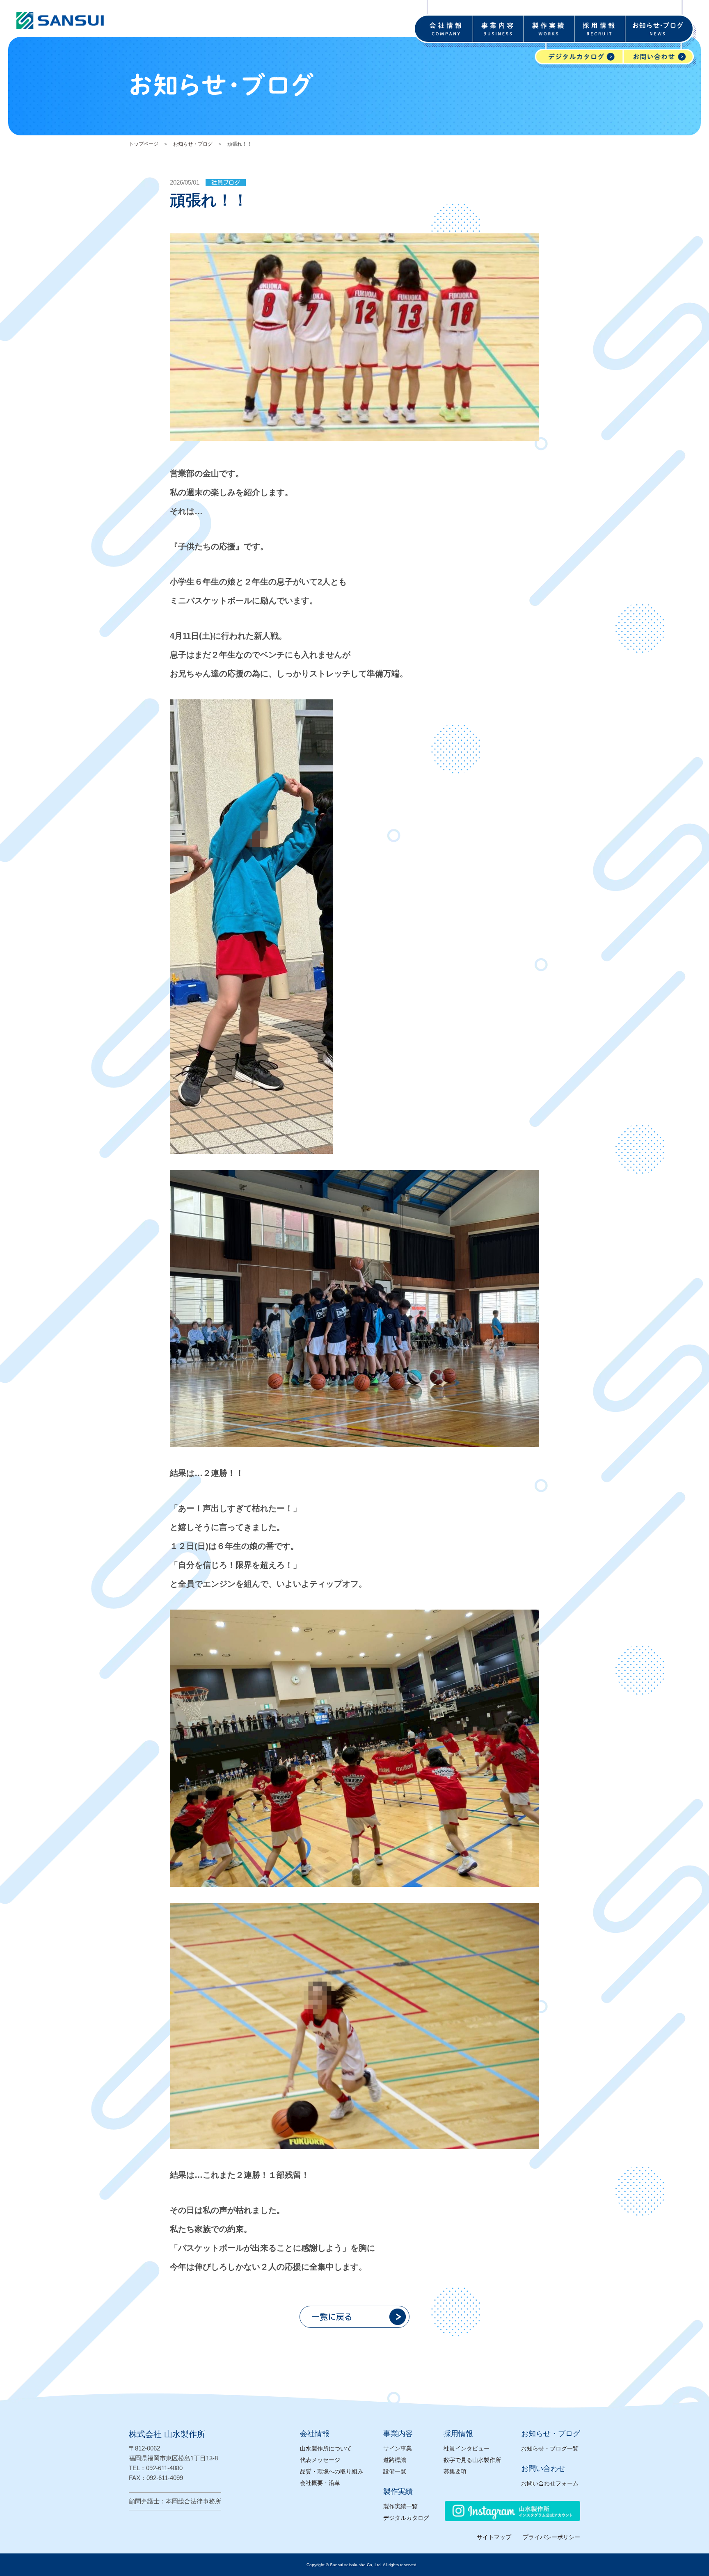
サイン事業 (398, 2448)
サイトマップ (494, 2537)
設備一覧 (395, 2471)
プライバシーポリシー (551, 2537)
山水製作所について (326, 2448)
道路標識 (395, 2460)
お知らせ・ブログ (193, 144)
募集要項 (455, 2471)
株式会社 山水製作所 (167, 2434)
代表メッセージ (320, 2460)
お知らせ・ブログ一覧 (550, 2448)
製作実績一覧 (400, 2506)
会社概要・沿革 (320, 2483)
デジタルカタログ (406, 2518)
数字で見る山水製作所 (472, 2460)
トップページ (144, 144)
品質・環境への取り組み (332, 2471)
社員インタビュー (467, 2448)
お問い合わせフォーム (550, 2483)
